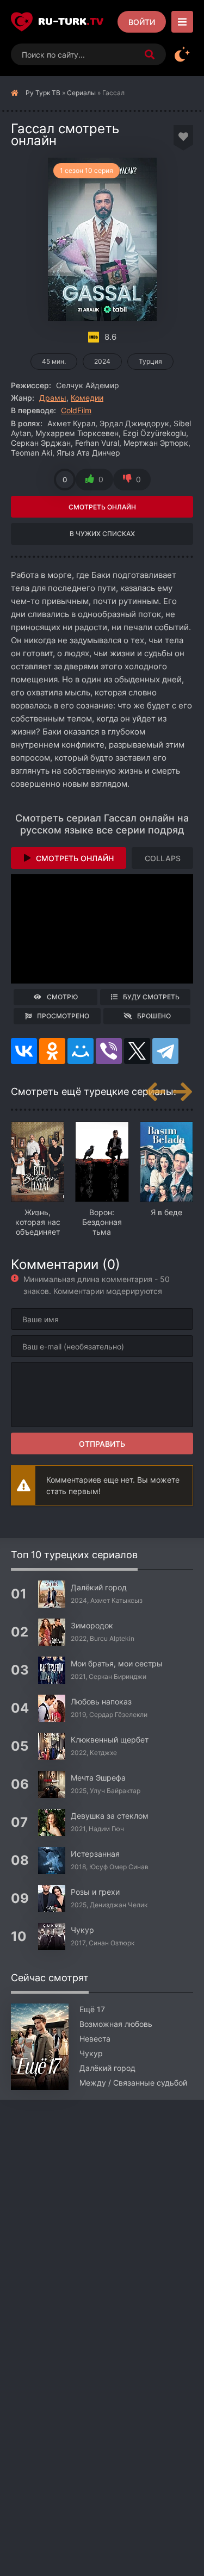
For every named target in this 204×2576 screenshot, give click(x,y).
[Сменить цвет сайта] (182, 54)
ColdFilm (76, 410)
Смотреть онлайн (102, 507)
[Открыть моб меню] (182, 22)
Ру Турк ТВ (43, 93)
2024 (102, 361)
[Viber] (109, 1051)
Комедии (87, 398)
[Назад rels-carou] (155, 1092)
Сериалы (81, 93)
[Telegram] (165, 1051)
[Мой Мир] (81, 1051)
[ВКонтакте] (24, 1051)
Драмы (53, 398)
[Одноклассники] (52, 1051)
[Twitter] (137, 1051)
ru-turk (71, 22)
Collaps (163, 858)
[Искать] (150, 54)
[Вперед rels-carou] (182, 1092)
